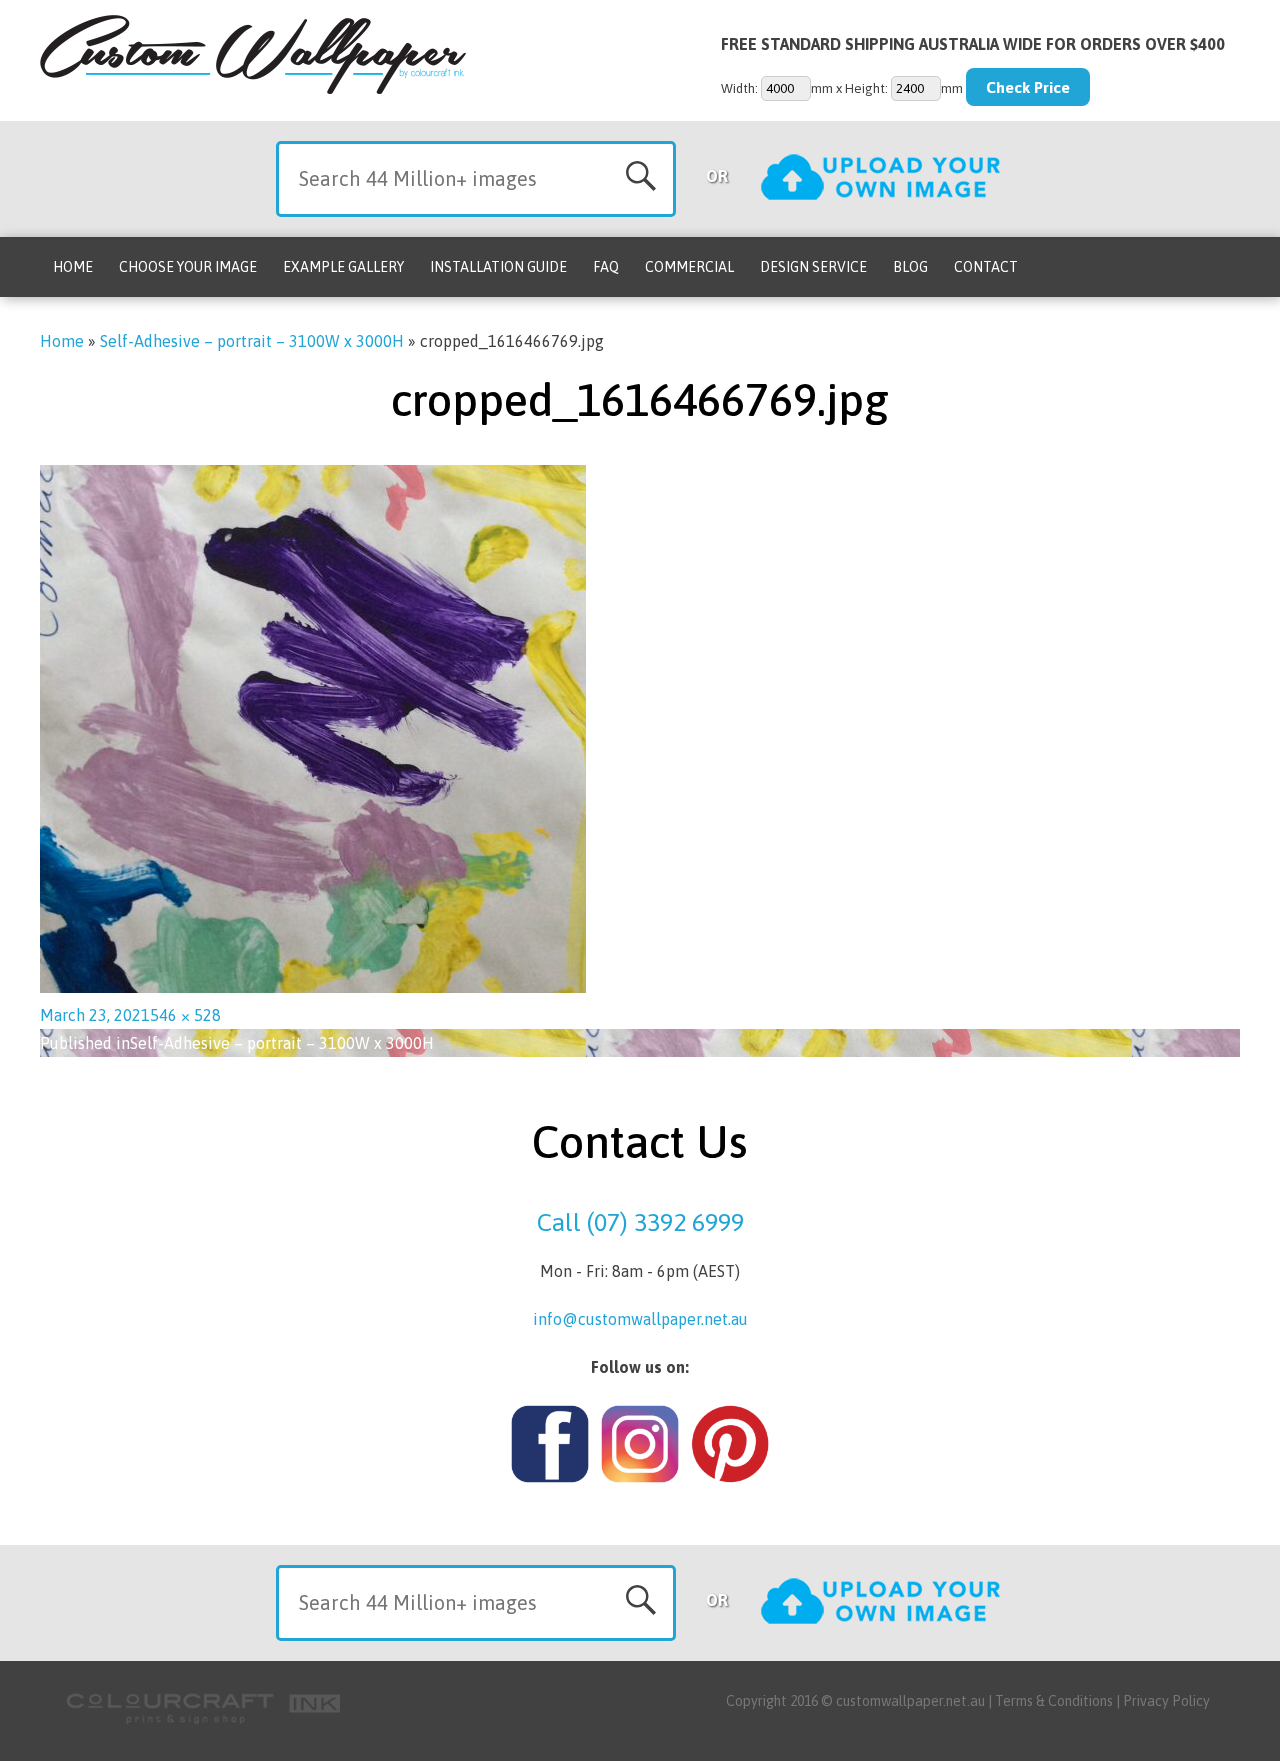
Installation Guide (498, 267)
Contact (986, 267)
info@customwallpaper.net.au (640, 1319)
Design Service (813, 267)
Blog (910, 267)
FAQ (606, 267)
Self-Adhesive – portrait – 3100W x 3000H (252, 341)
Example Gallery (343, 267)
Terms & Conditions (1054, 1701)
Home (73, 267)
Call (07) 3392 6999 (640, 1222)
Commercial (689, 267)
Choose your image (188, 267)
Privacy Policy (1166, 1701)
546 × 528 (185, 1015)
